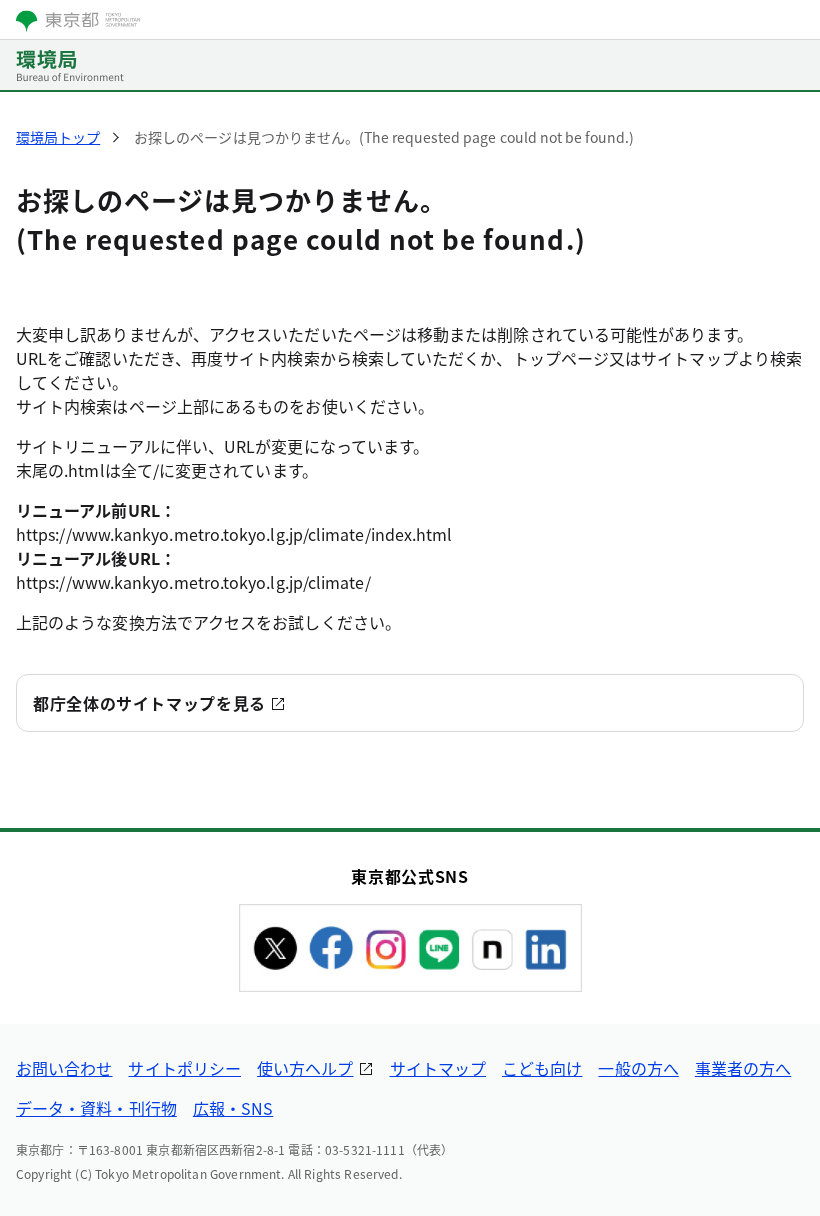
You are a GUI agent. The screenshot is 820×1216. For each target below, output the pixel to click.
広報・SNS (233, 1108)
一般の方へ (638, 1068)
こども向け (542, 1068)
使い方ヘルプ (305, 1068)
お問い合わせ (64, 1068)
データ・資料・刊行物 (96, 1108)
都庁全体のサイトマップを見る (149, 703)
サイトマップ (438, 1068)
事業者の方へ (743, 1068)
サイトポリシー (184, 1068)
